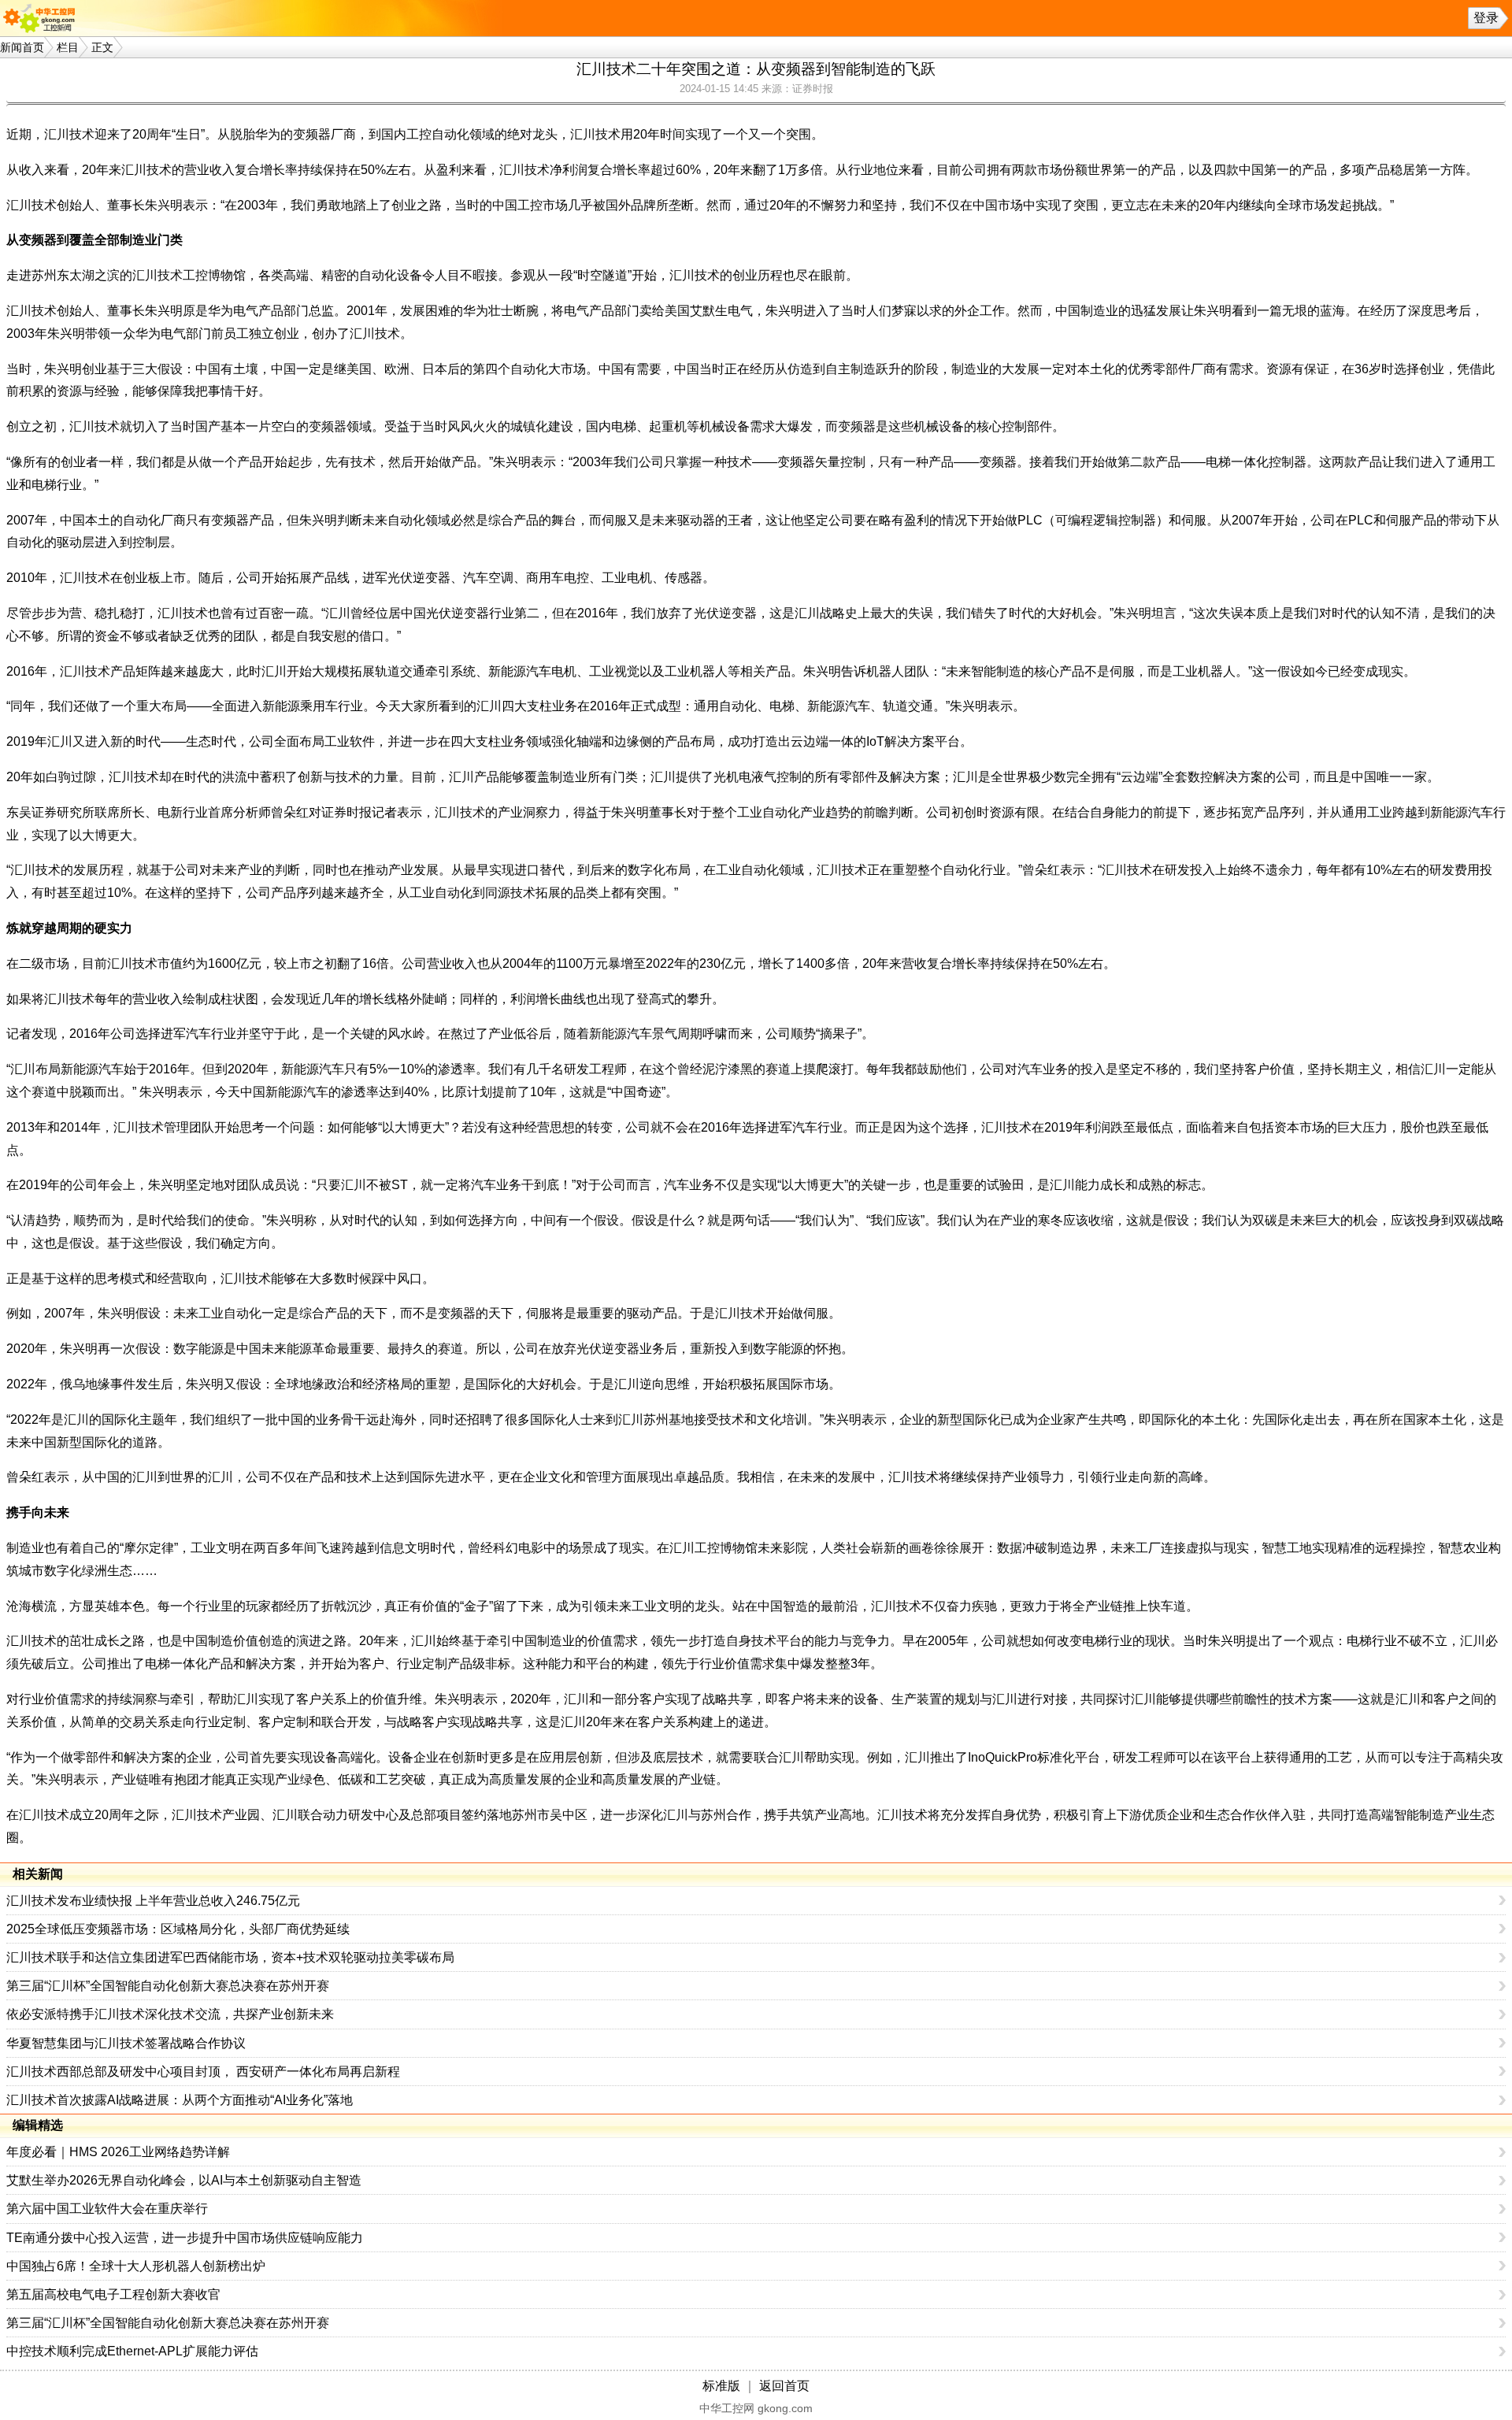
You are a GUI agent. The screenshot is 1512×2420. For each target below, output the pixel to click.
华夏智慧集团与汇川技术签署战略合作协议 (126, 2043)
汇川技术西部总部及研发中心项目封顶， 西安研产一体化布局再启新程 (203, 2072)
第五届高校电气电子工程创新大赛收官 (113, 2294)
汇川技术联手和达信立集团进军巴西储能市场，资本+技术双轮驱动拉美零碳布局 (230, 1957)
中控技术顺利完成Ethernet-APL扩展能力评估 (132, 2351)
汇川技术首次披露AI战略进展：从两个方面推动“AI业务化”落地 (180, 2100)
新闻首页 (22, 47)
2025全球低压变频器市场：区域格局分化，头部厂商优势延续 (178, 1929)
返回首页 (784, 2386)
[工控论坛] (43, 18)
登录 (1486, 18)
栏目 (68, 47)
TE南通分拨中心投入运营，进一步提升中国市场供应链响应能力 (185, 2238)
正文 (102, 47)
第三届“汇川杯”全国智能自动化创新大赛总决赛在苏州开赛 (168, 1986)
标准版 (721, 2386)
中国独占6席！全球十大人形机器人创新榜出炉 (136, 2266)
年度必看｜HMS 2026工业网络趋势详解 (118, 2152)
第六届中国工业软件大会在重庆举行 (107, 2209)
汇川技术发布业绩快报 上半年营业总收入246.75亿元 (153, 1901)
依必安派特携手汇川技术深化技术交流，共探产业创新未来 (170, 2014)
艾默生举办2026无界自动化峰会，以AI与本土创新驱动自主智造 (184, 2180)
